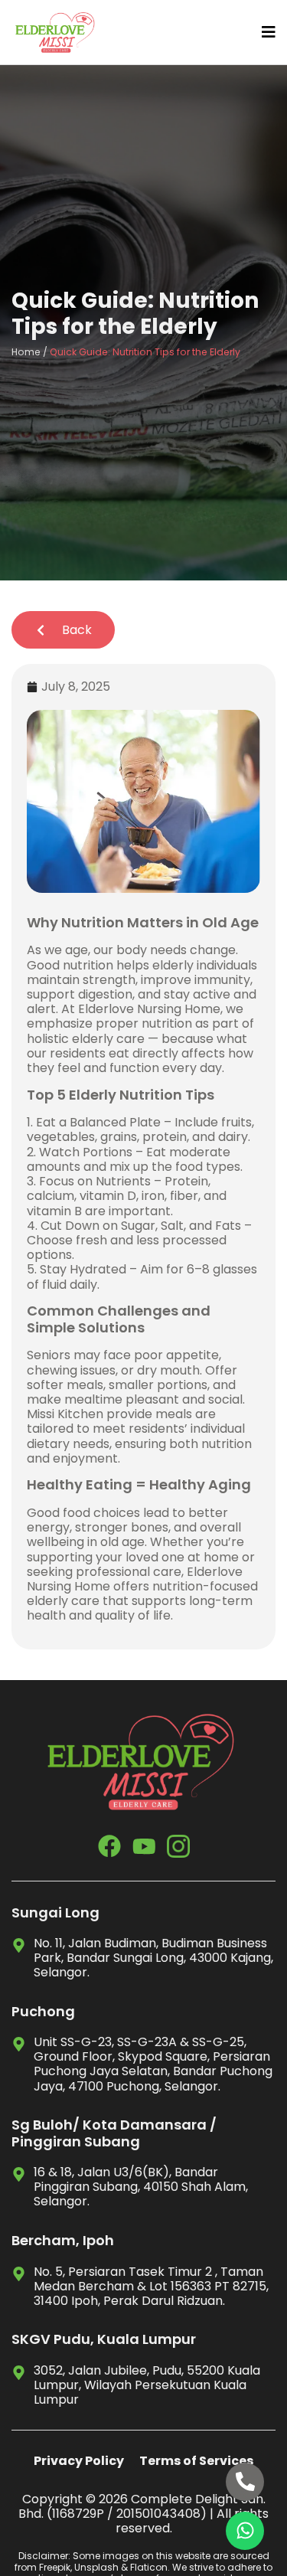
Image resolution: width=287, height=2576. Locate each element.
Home (26, 352)
